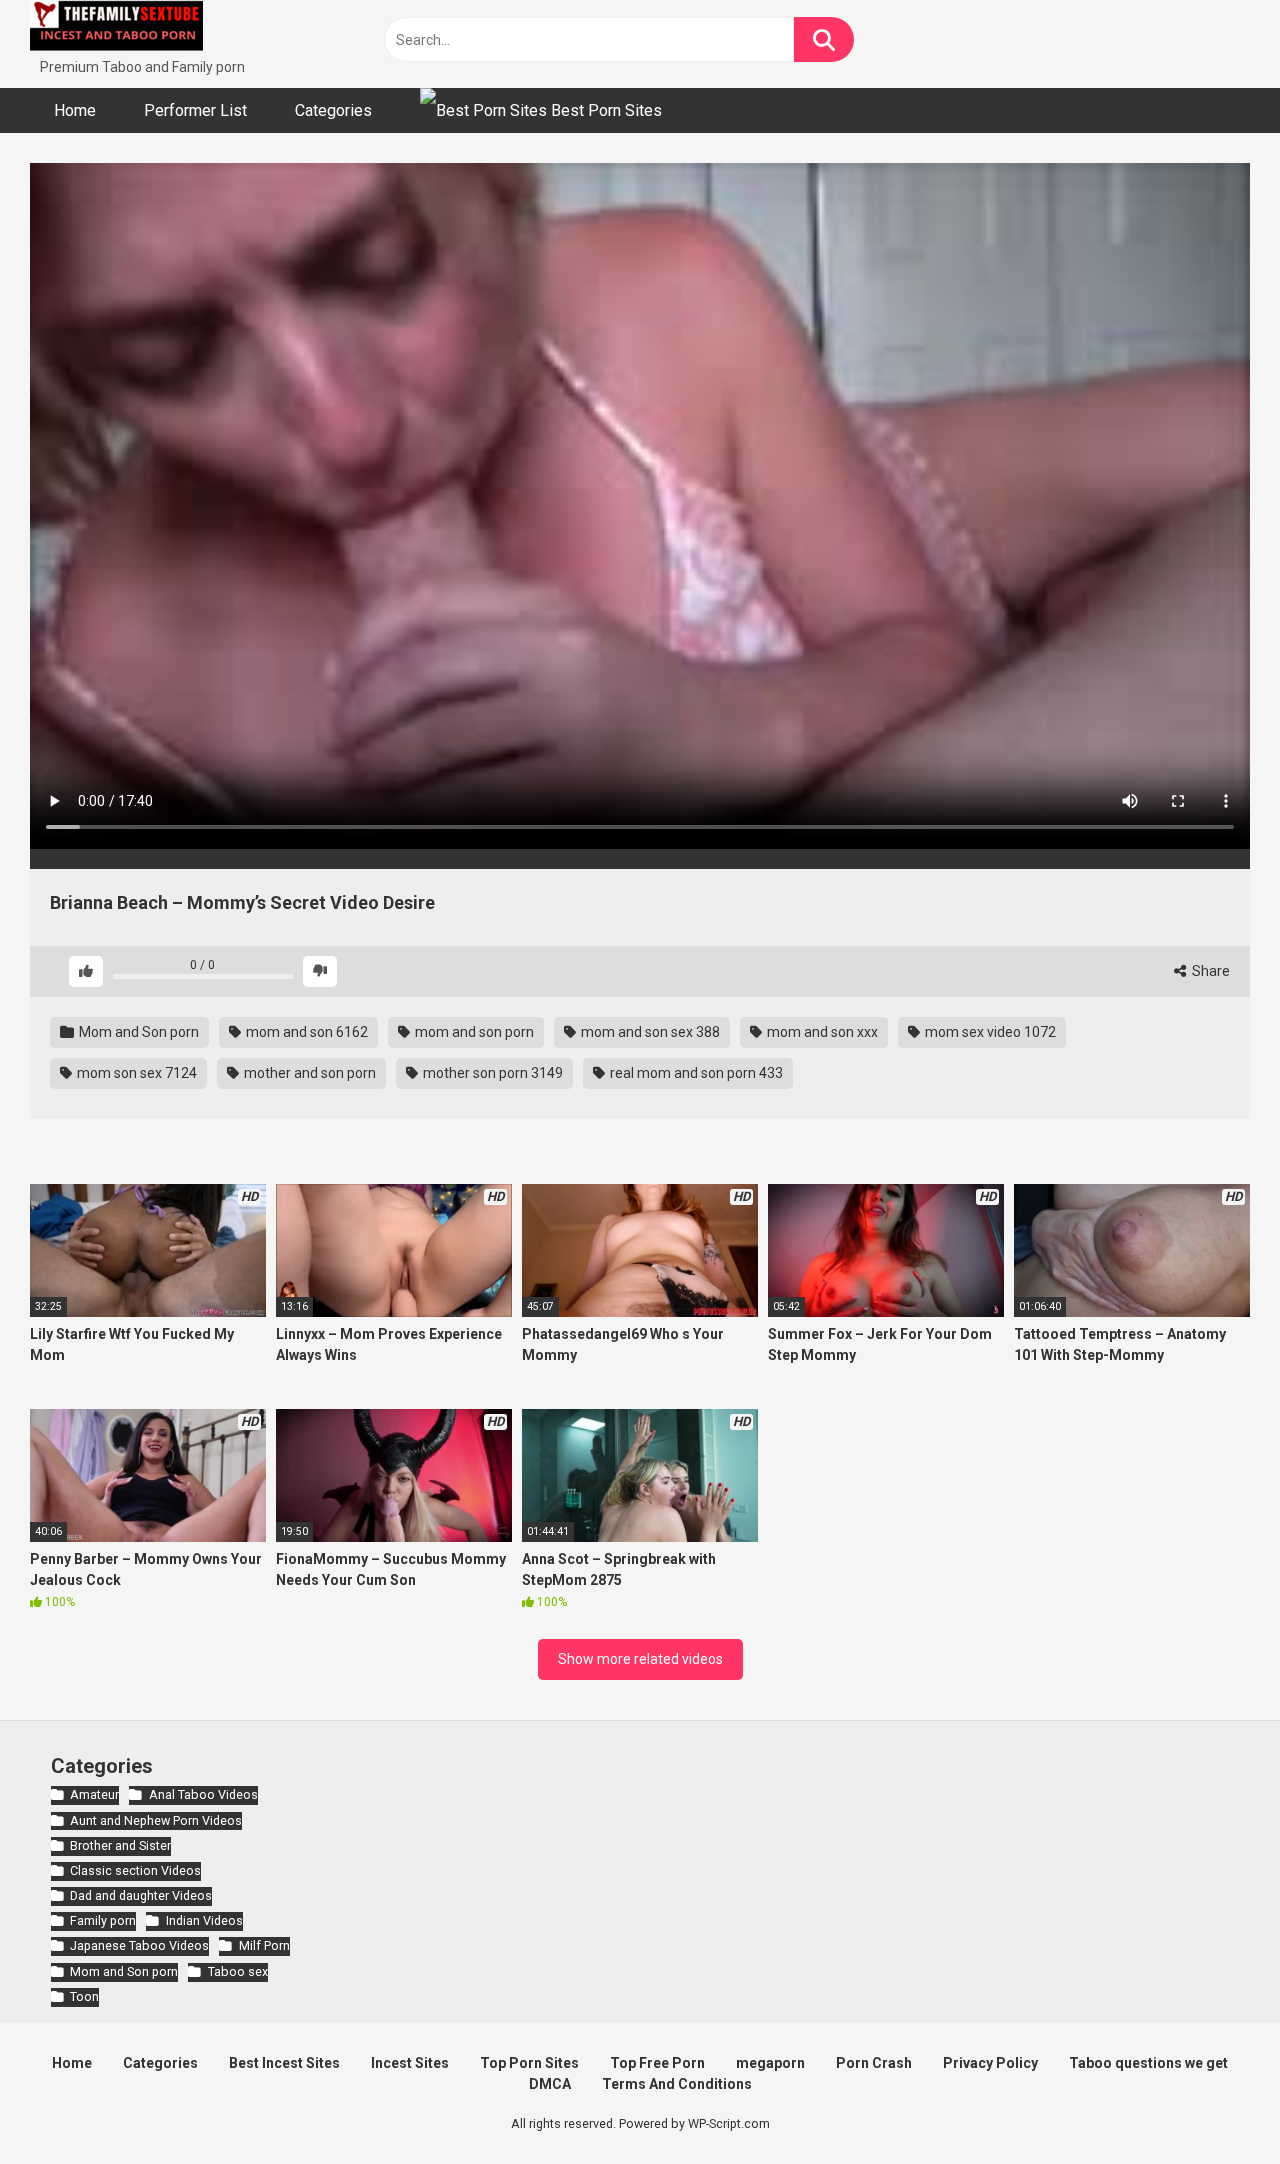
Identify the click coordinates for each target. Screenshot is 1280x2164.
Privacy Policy (990, 2063)
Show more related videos (640, 1659)
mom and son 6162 (305, 1032)
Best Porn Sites (604, 110)
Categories (333, 110)
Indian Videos (204, 1920)
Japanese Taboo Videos (139, 1945)
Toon (84, 1996)
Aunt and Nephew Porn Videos (156, 1820)
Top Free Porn (657, 2063)
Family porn (103, 1920)
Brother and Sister (120, 1845)
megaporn (770, 2063)
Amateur (94, 1794)
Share (1209, 971)
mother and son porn (308, 1073)
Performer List (195, 110)
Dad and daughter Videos (141, 1895)
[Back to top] (1213, 2103)
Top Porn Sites (529, 2063)
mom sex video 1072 (989, 1032)
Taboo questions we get (1148, 2063)
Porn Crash (874, 2063)
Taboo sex (237, 1971)
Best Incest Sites (284, 2063)
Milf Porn (264, 1945)
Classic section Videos (135, 1870)
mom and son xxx (821, 1032)
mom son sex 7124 (135, 1073)
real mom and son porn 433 (695, 1073)
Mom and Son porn (137, 1032)
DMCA (550, 2084)
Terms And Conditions (677, 2084)
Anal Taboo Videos (203, 1794)
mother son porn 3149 (491, 1073)
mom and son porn (473, 1032)
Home (75, 110)
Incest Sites (410, 2063)
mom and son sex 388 (649, 1032)
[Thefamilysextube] (116, 28)
